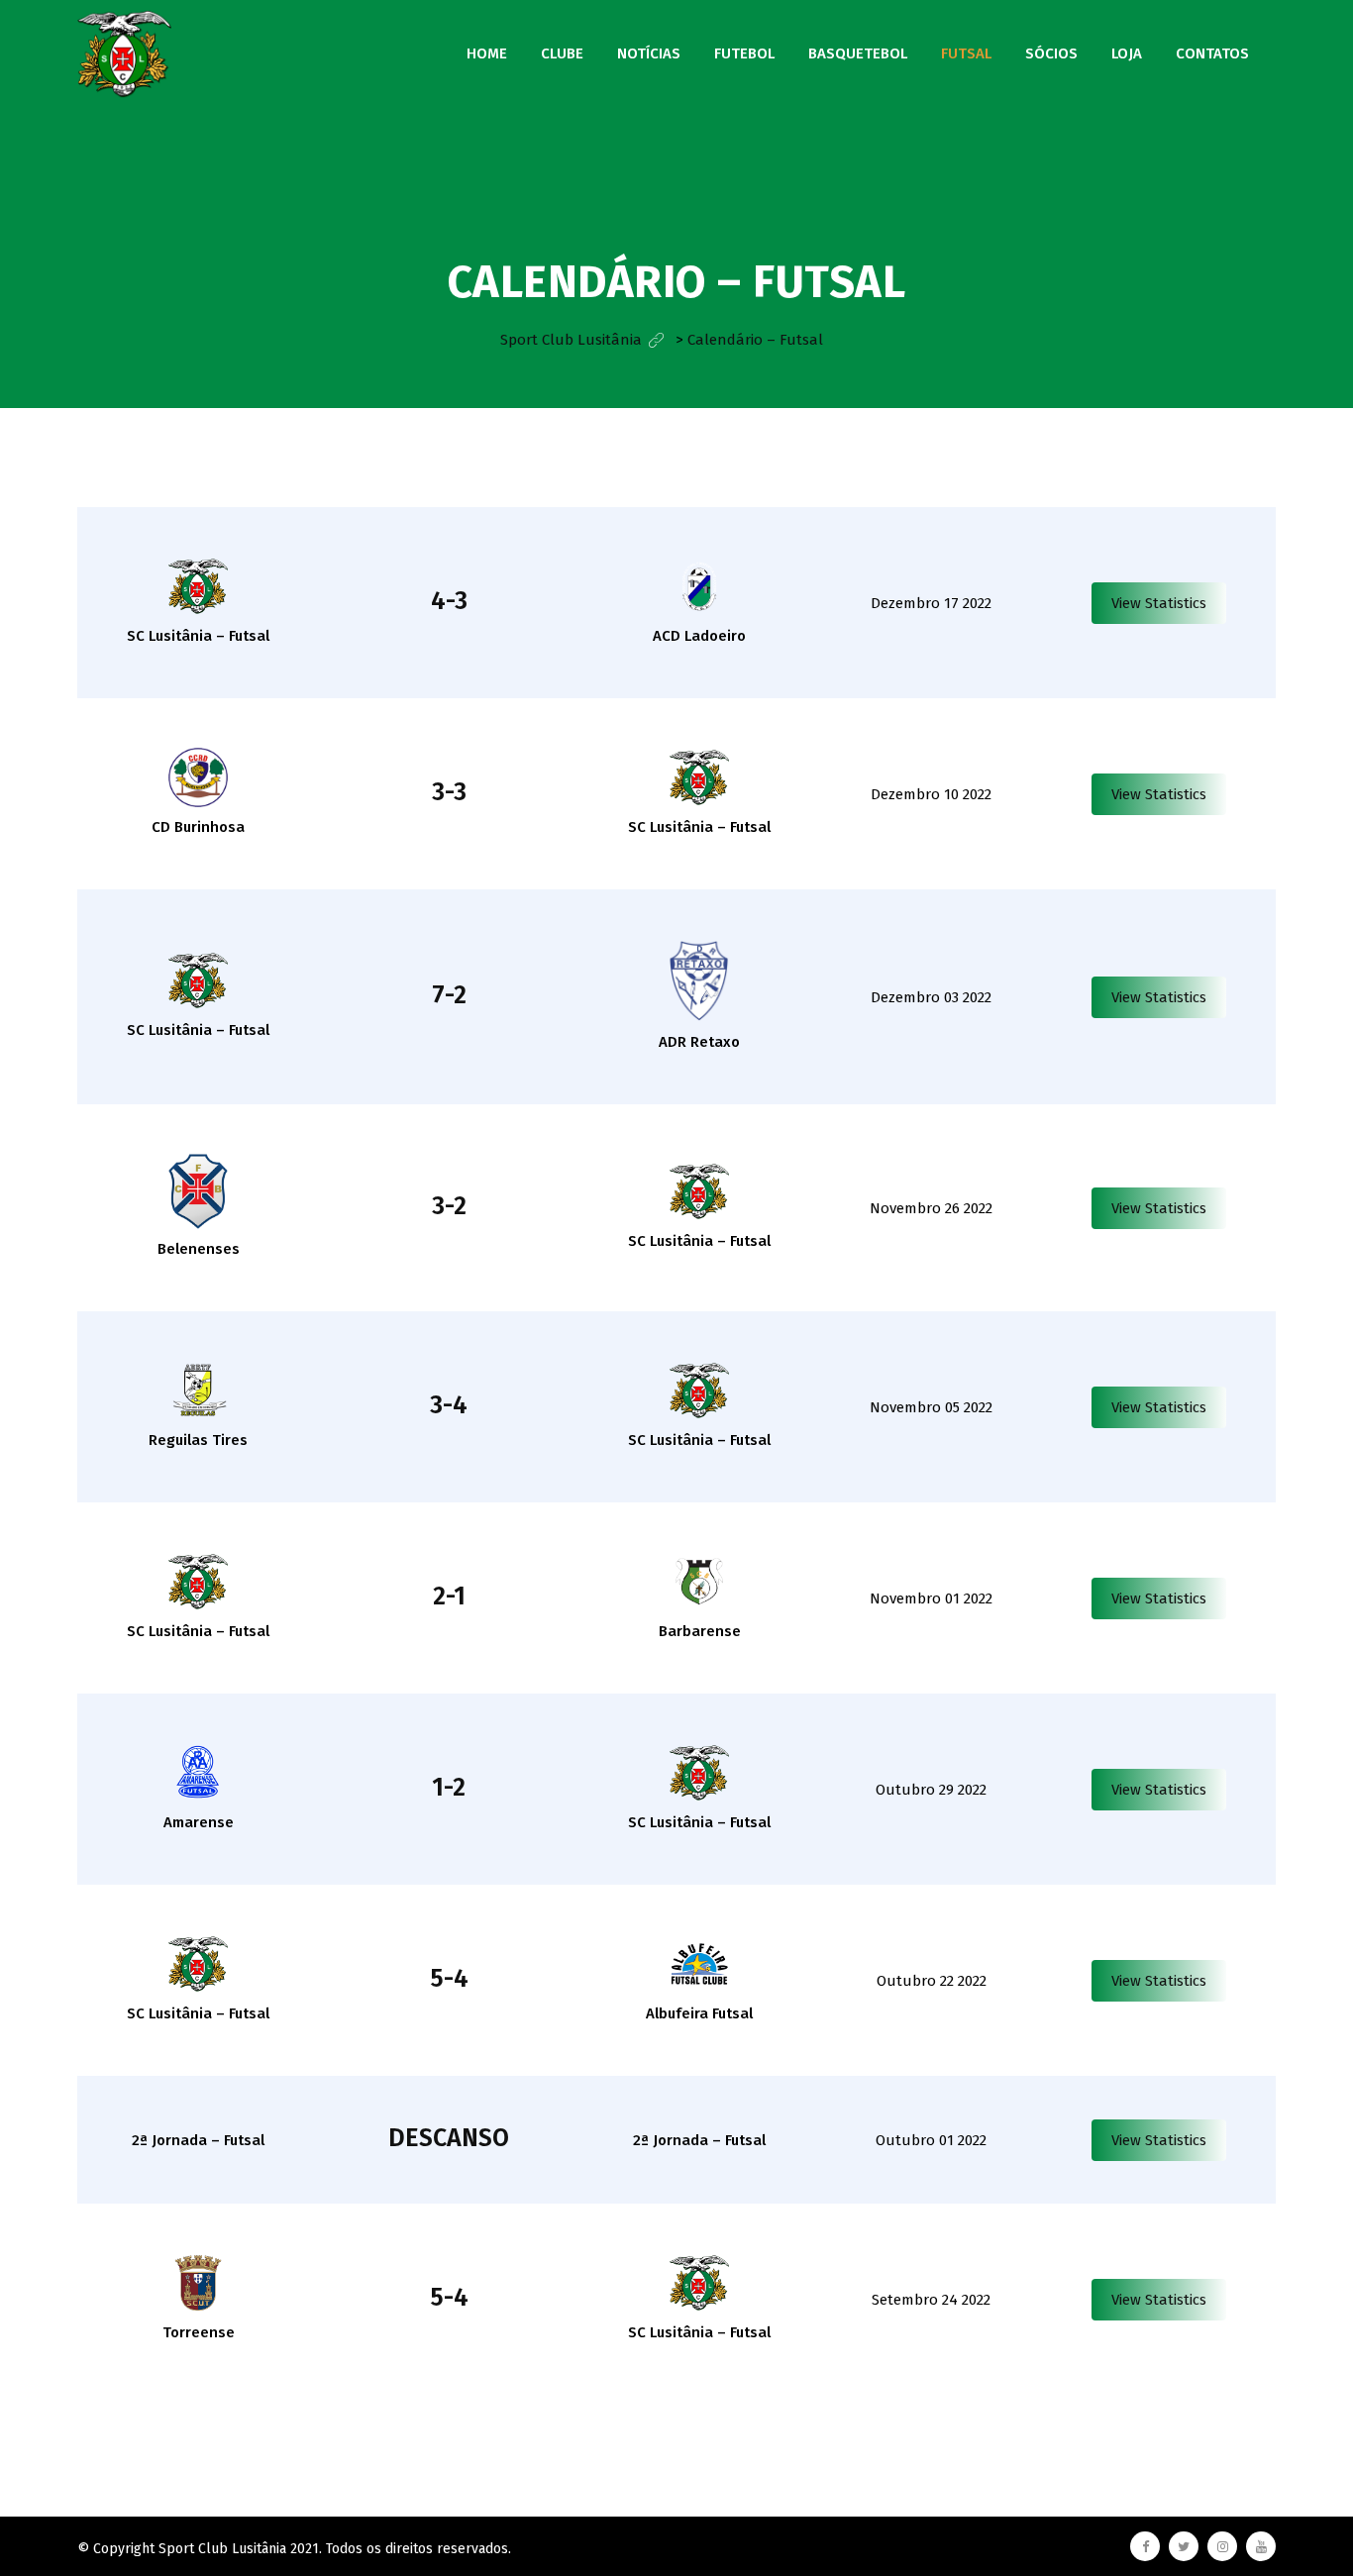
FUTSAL (966, 53)
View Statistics (1159, 603)
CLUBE (562, 53)
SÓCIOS (1051, 53)
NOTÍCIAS (649, 53)
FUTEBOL (744, 53)
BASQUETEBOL (858, 53)
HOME (487, 53)
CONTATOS (1212, 53)
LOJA (1127, 53)
